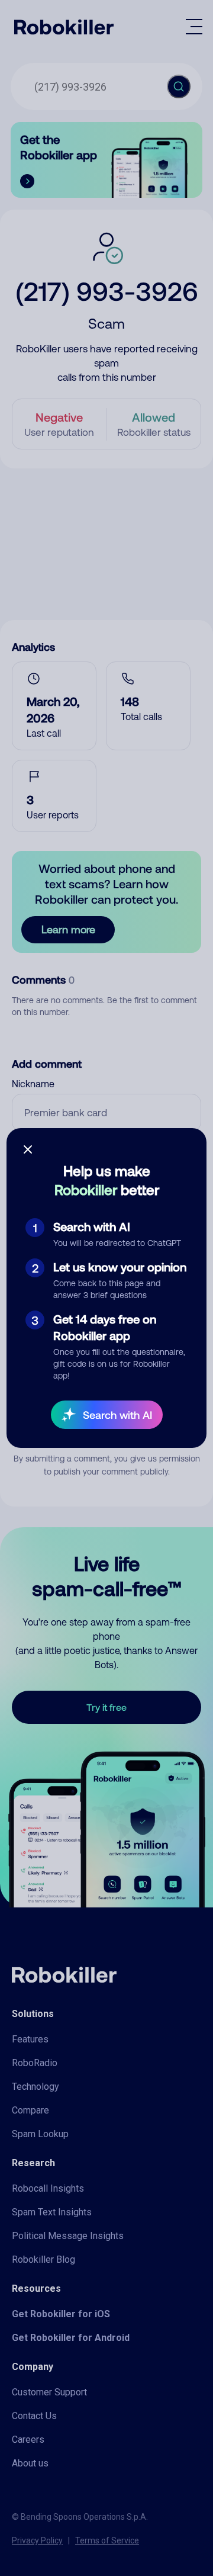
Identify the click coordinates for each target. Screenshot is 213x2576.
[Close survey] (28, 1149)
